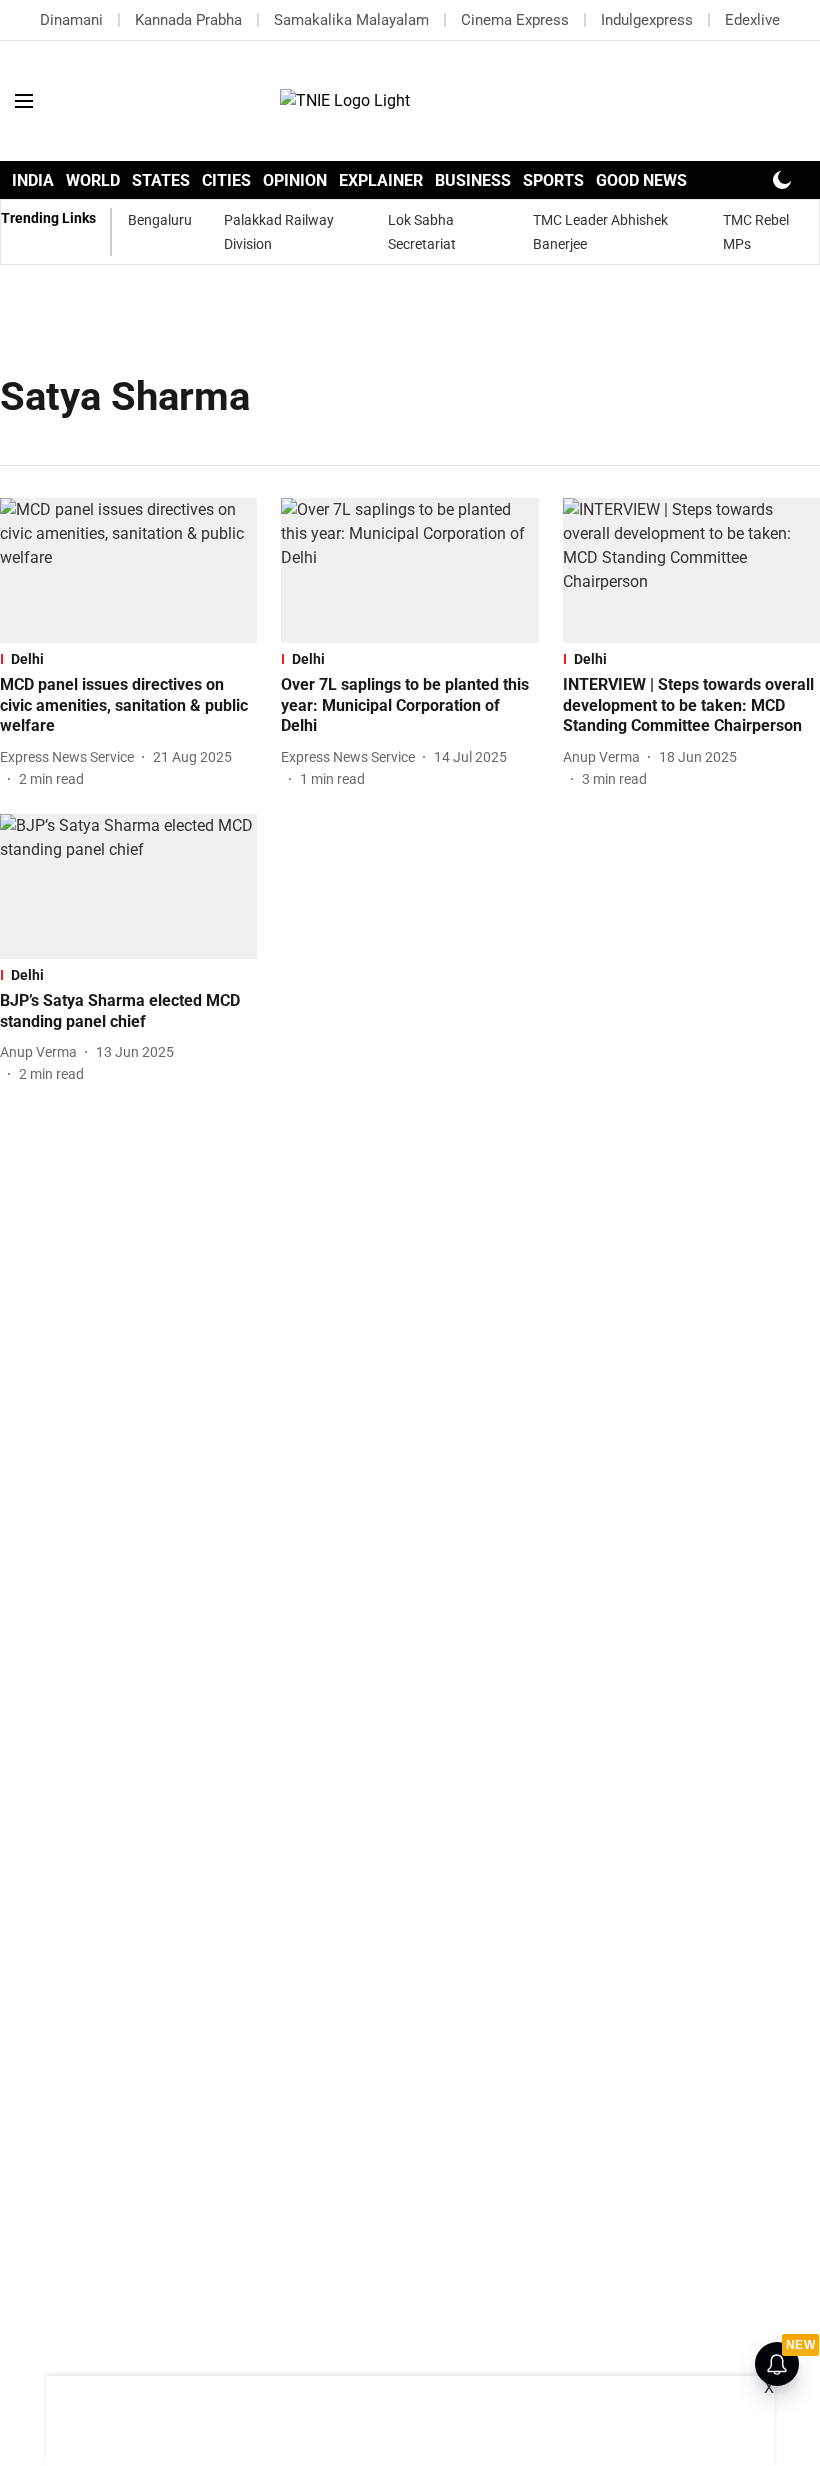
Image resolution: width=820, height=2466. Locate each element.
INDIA (33, 180)
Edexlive (752, 20)
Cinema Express (515, 20)
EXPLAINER (381, 180)
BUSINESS (473, 180)
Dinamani (71, 20)
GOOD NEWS (641, 180)
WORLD (93, 180)
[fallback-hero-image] (128, 570)
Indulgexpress (647, 20)
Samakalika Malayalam (351, 20)
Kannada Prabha (188, 20)
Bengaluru (160, 220)
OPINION (295, 180)
